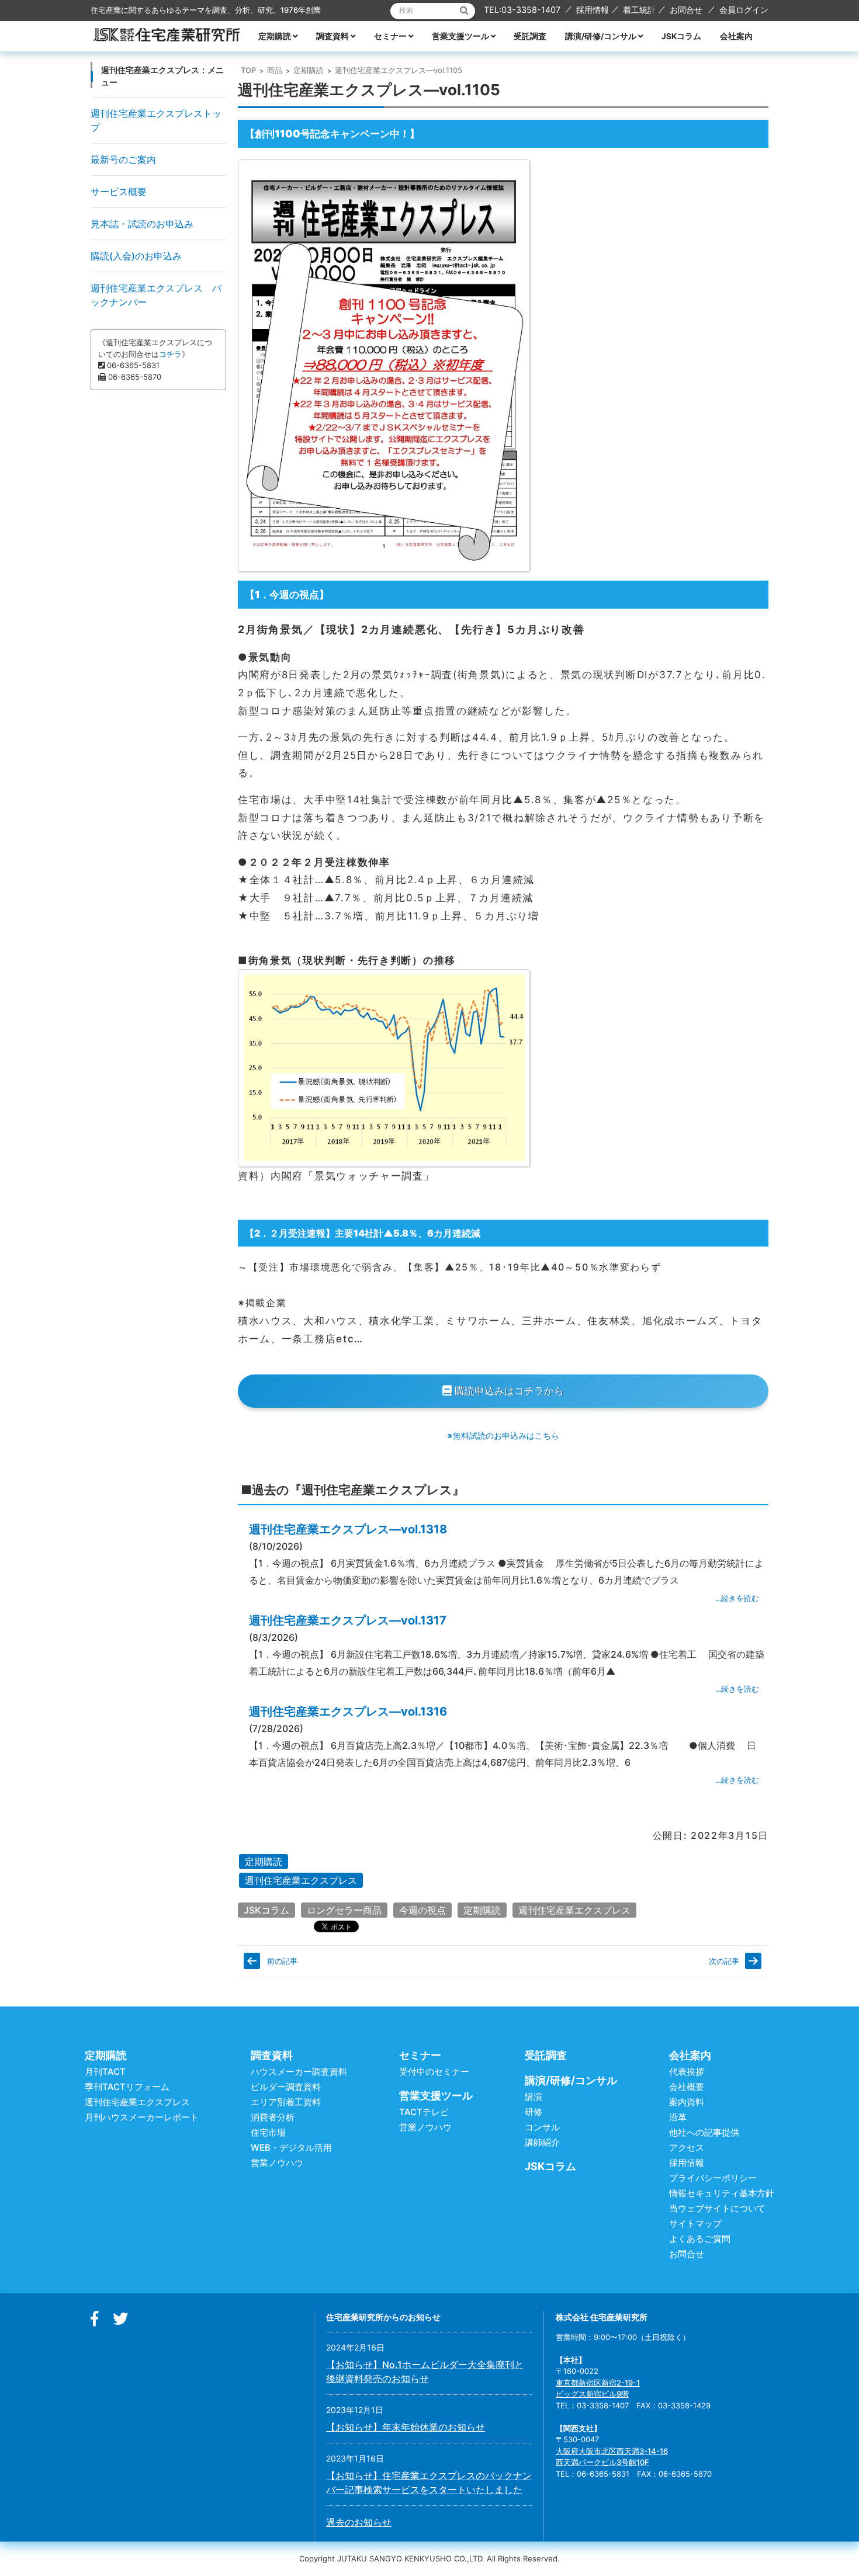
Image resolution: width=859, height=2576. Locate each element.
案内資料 (687, 2102)
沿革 (678, 2117)
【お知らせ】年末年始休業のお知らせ (406, 2427)
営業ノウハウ (277, 2163)
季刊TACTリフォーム (127, 2087)
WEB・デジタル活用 (291, 2148)
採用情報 (593, 10)
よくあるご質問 (700, 2239)
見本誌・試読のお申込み (142, 224)
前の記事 (282, 1961)
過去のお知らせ (359, 2522)
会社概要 (687, 2087)
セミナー (390, 36)
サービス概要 (119, 192)
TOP (248, 70)
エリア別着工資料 (286, 2102)
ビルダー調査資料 (286, 2087)
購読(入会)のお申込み (136, 256)
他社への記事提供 (704, 2132)
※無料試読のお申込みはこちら (503, 1435)
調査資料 (332, 36)
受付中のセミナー (434, 2072)
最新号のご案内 (123, 159)
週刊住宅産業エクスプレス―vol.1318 (348, 1529)
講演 (534, 2097)
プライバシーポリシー (713, 2178)
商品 (275, 70)
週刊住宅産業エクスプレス (301, 1880)
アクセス (687, 2148)
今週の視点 (422, 1910)
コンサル (542, 2127)
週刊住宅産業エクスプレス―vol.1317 (348, 1620)
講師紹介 (542, 2142)
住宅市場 (268, 2132)
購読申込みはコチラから (508, 1391)
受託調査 (530, 36)
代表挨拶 (687, 2072)
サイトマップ (695, 2223)
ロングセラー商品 (344, 1910)
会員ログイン (744, 10)
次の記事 (724, 1961)
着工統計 (639, 10)
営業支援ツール (460, 36)
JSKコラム (681, 36)
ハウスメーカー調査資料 (299, 2072)
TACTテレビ (424, 2112)
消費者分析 (273, 2117)
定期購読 (275, 36)
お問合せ (686, 10)
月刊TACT (105, 2072)
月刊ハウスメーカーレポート (142, 2117)
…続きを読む (737, 1598)
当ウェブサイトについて (717, 2208)
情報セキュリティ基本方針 (722, 2193)
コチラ (170, 354)
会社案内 (736, 36)
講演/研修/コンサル (601, 36)
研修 (534, 2112)
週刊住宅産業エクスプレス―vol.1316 (348, 1711)
